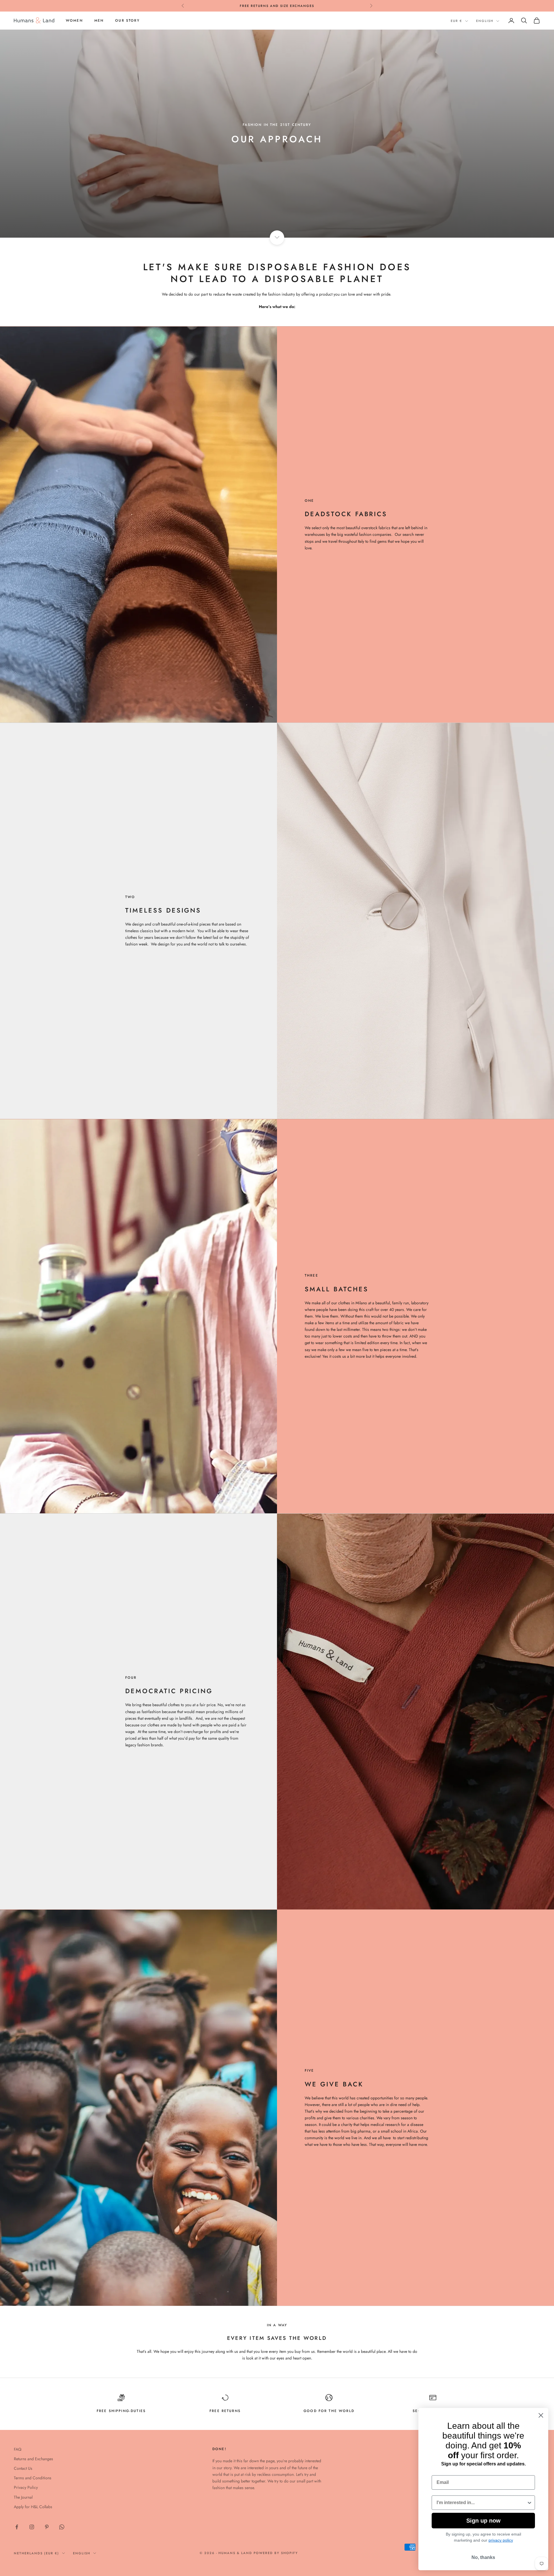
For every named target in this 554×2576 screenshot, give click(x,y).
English (485, 21)
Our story (127, 20)
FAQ (18, 2449)
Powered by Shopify (276, 2553)
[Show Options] (529, 2503)
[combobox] (482, 2503)
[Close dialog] (541, 2421)
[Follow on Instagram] (32, 2527)
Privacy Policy (26, 2487)
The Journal (23, 2497)
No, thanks (483, 2557)
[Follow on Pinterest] (47, 2527)
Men (99, 20)
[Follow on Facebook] (17, 2527)
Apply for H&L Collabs (33, 2507)
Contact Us (23, 2468)
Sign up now (483, 2521)
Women (74, 20)
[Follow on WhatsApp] (62, 2527)
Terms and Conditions (33, 2478)
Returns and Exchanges (33, 2459)
